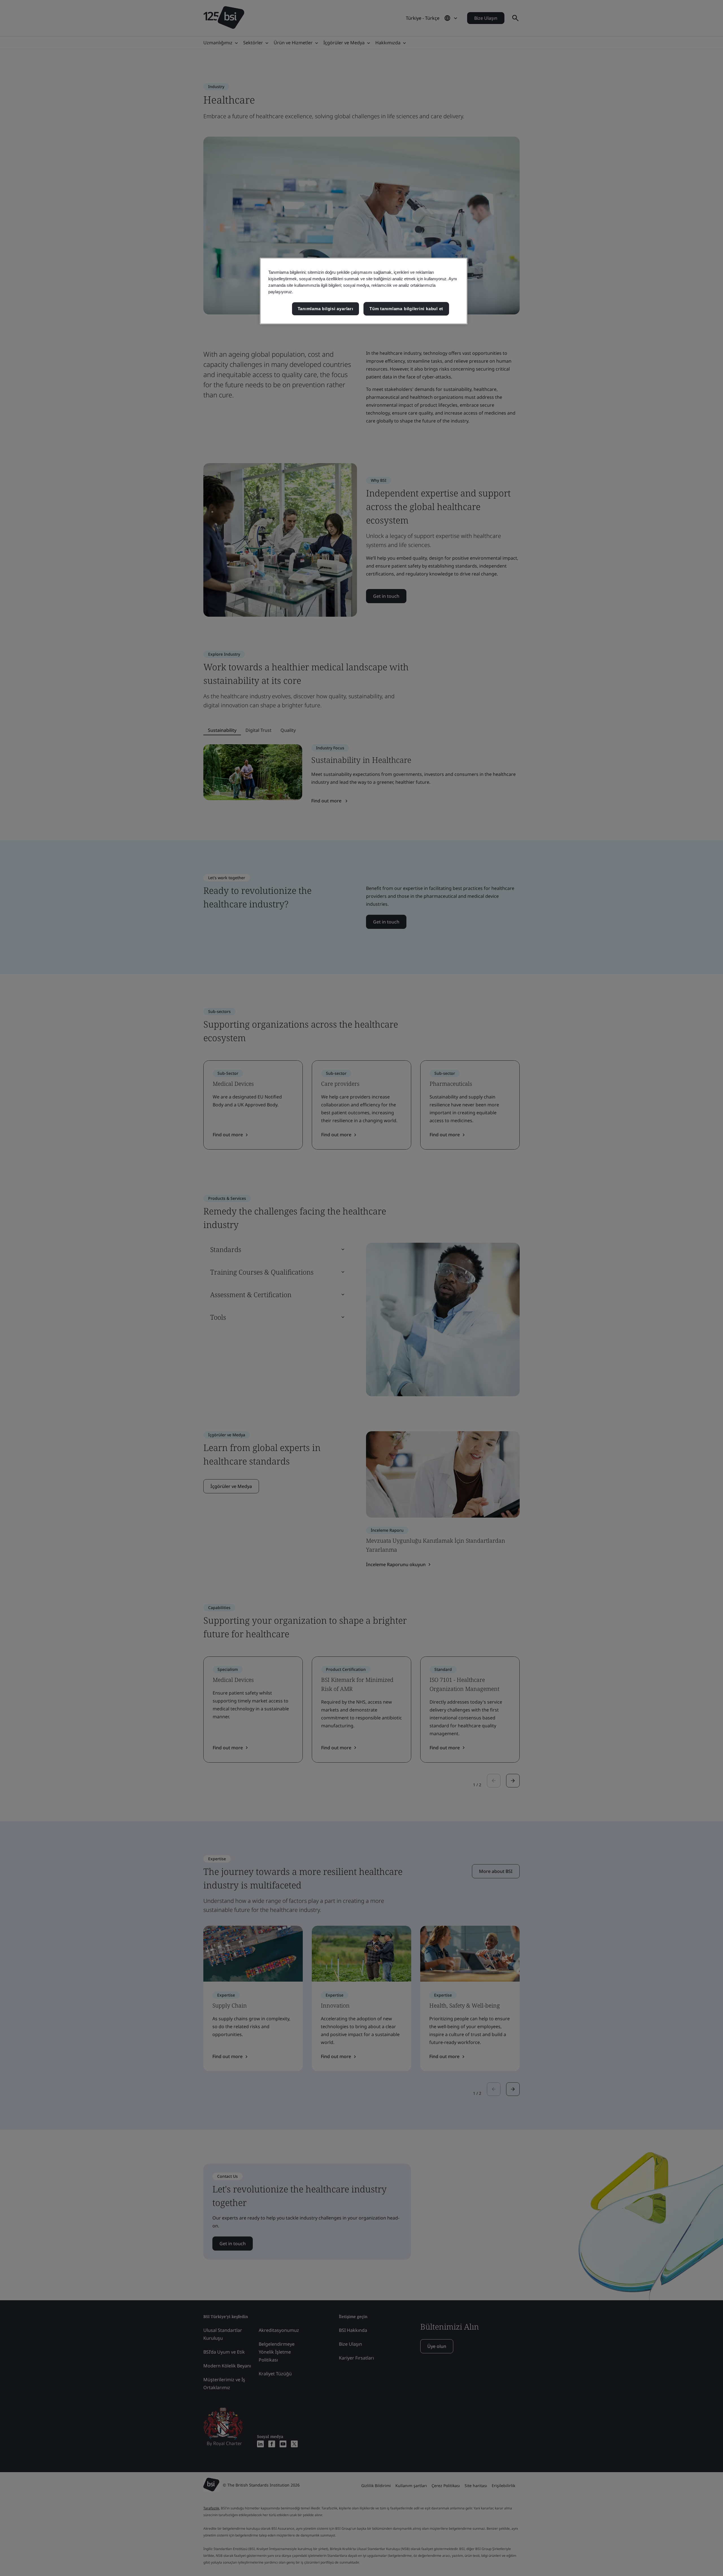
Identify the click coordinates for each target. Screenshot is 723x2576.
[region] (364, 291)
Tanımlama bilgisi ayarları (325, 309)
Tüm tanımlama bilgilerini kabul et (406, 309)
